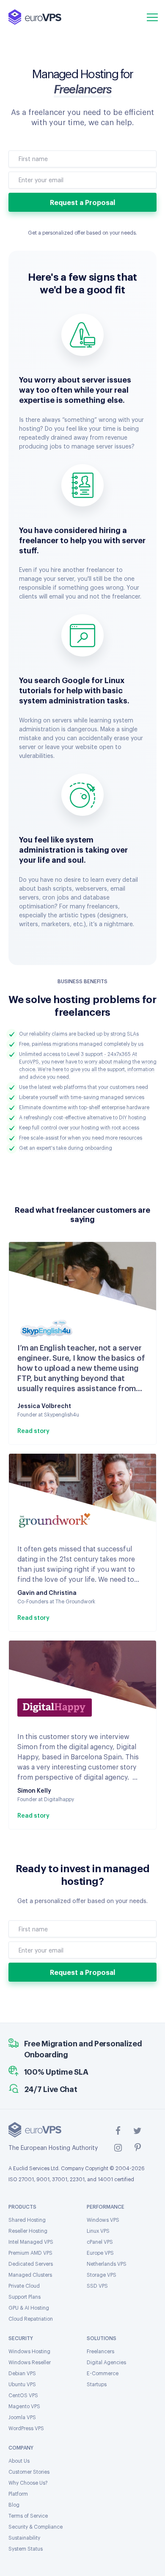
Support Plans (25, 2297)
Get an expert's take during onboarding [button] (66, 1148)
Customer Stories (29, 2472)
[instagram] (118, 2147)
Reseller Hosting (28, 2231)
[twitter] (137, 2130)
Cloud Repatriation (31, 2319)
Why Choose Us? (28, 2483)
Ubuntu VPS (22, 2385)
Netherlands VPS (107, 2264)
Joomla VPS (22, 2417)
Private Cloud (24, 2286)
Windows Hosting (29, 2352)
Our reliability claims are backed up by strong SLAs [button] (79, 1034)
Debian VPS (22, 2374)
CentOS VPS (23, 2396)
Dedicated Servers (31, 2264)
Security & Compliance (36, 2527)
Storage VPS (102, 2275)
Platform (18, 2494)
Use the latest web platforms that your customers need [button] (84, 1087)
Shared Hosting (27, 2220)
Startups (97, 2385)
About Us (19, 2461)
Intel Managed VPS (31, 2242)
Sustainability (24, 2538)
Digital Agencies (106, 2363)
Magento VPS (24, 2406)
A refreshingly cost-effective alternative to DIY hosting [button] (82, 1118)
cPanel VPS (100, 2242)
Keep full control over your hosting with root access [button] (79, 1128)
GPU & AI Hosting (29, 2308)
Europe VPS (100, 2253)
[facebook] (118, 2130)
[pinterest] (137, 2147)
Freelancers (100, 2352)
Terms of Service (28, 2516)
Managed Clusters (30, 2275)
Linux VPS (98, 2231)
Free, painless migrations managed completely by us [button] (81, 1044)
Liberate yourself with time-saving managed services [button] (82, 1097)
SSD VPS (97, 2286)
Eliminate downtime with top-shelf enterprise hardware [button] (84, 1108)
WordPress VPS (26, 2428)
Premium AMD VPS (30, 2253)
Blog (14, 2505)
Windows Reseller (30, 2363)
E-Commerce (103, 2374)
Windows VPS (103, 2220)
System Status (26, 2549)
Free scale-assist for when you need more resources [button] (81, 1138)
